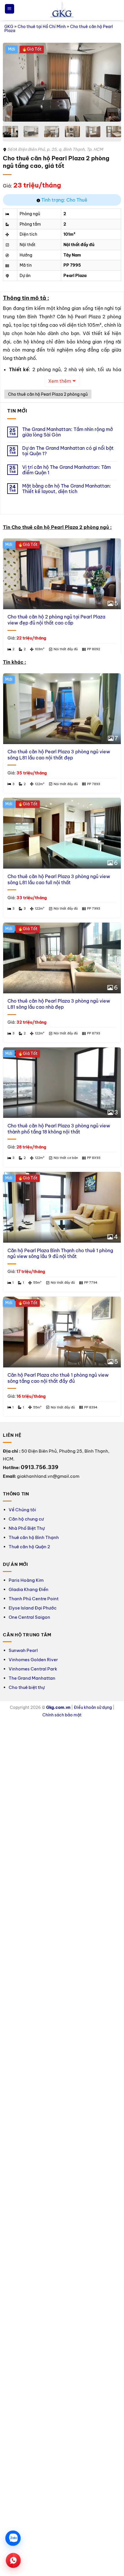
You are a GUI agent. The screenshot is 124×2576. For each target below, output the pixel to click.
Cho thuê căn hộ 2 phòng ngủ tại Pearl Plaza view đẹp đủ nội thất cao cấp (56, 620)
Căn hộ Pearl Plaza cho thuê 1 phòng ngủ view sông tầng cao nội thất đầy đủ (58, 1378)
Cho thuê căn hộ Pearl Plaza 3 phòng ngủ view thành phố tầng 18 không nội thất (59, 1129)
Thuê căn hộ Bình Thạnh (34, 1537)
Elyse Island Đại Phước (33, 1608)
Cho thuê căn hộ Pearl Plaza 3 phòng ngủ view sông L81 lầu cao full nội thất (59, 879)
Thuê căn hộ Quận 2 (29, 1547)
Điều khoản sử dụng (93, 1707)
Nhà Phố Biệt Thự (27, 1528)
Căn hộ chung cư (26, 1519)
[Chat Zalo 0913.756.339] (13, 2538)
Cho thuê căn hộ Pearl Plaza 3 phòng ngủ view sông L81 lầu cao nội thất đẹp (59, 755)
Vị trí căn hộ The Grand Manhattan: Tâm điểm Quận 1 (66, 470)
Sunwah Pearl (23, 1650)
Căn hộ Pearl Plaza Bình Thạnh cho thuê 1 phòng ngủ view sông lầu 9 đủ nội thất (60, 1253)
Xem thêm (60, 381)
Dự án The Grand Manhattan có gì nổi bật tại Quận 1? (68, 451)
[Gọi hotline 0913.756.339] (13, 2560)
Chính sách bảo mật (62, 1715)
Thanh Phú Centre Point (34, 1599)
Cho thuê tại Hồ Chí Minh (42, 27)
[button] (10, 9)
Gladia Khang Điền (29, 1589)
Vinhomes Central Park (33, 1669)
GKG (9, 27)
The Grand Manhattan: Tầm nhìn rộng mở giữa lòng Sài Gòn (67, 432)
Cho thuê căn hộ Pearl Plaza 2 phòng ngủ (48, 394)
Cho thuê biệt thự (27, 1687)
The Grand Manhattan (32, 1678)
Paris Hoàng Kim (26, 1580)
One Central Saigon (29, 1617)
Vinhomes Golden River (33, 1660)
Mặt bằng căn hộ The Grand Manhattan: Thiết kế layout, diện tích (67, 489)
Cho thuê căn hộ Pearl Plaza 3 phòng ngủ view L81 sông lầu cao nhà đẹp (59, 1004)
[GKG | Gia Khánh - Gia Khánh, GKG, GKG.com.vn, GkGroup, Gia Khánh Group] (62, 10)
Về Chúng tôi (22, 1510)
